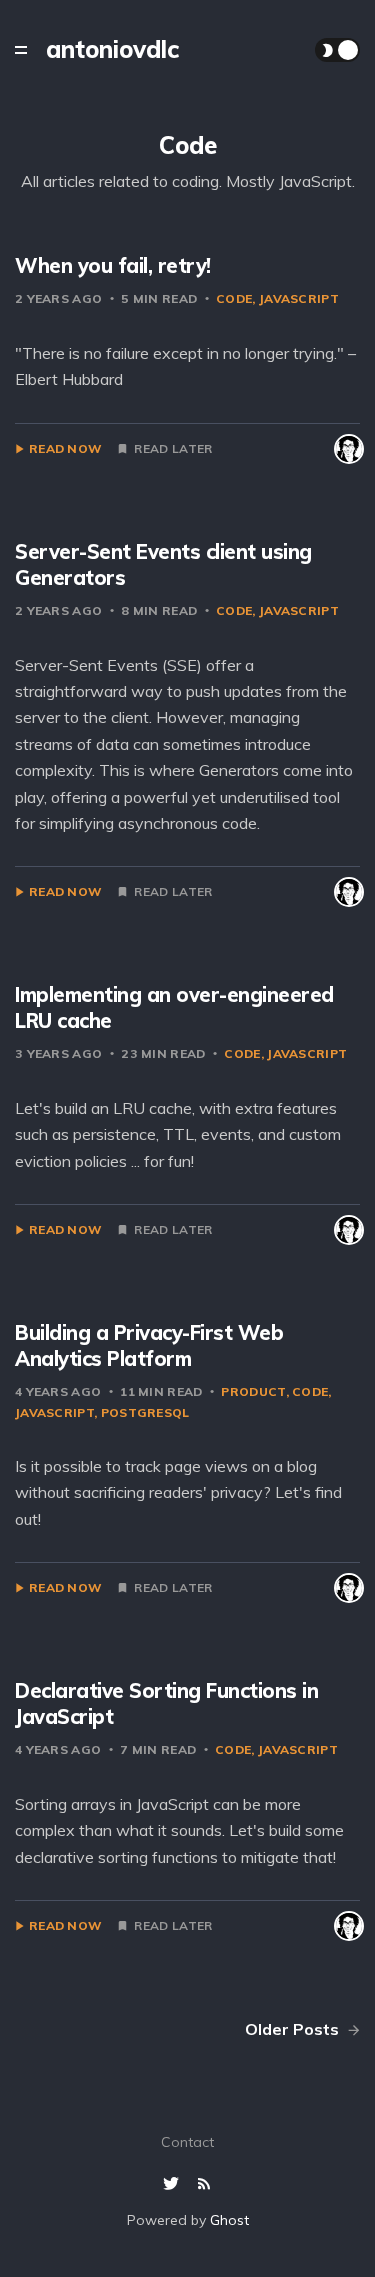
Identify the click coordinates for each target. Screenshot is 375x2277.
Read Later (173, 449)
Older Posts (294, 2029)
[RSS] (204, 2184)
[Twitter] (173, 2184)
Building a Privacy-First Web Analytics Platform (149, 1345)
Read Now (65, 449)
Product (253, 1391)
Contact (187, 2142)
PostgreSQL (145, 1412)
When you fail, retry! (113, 265)
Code (234, 298)
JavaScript (299, 298)
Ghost (229, 2220)
